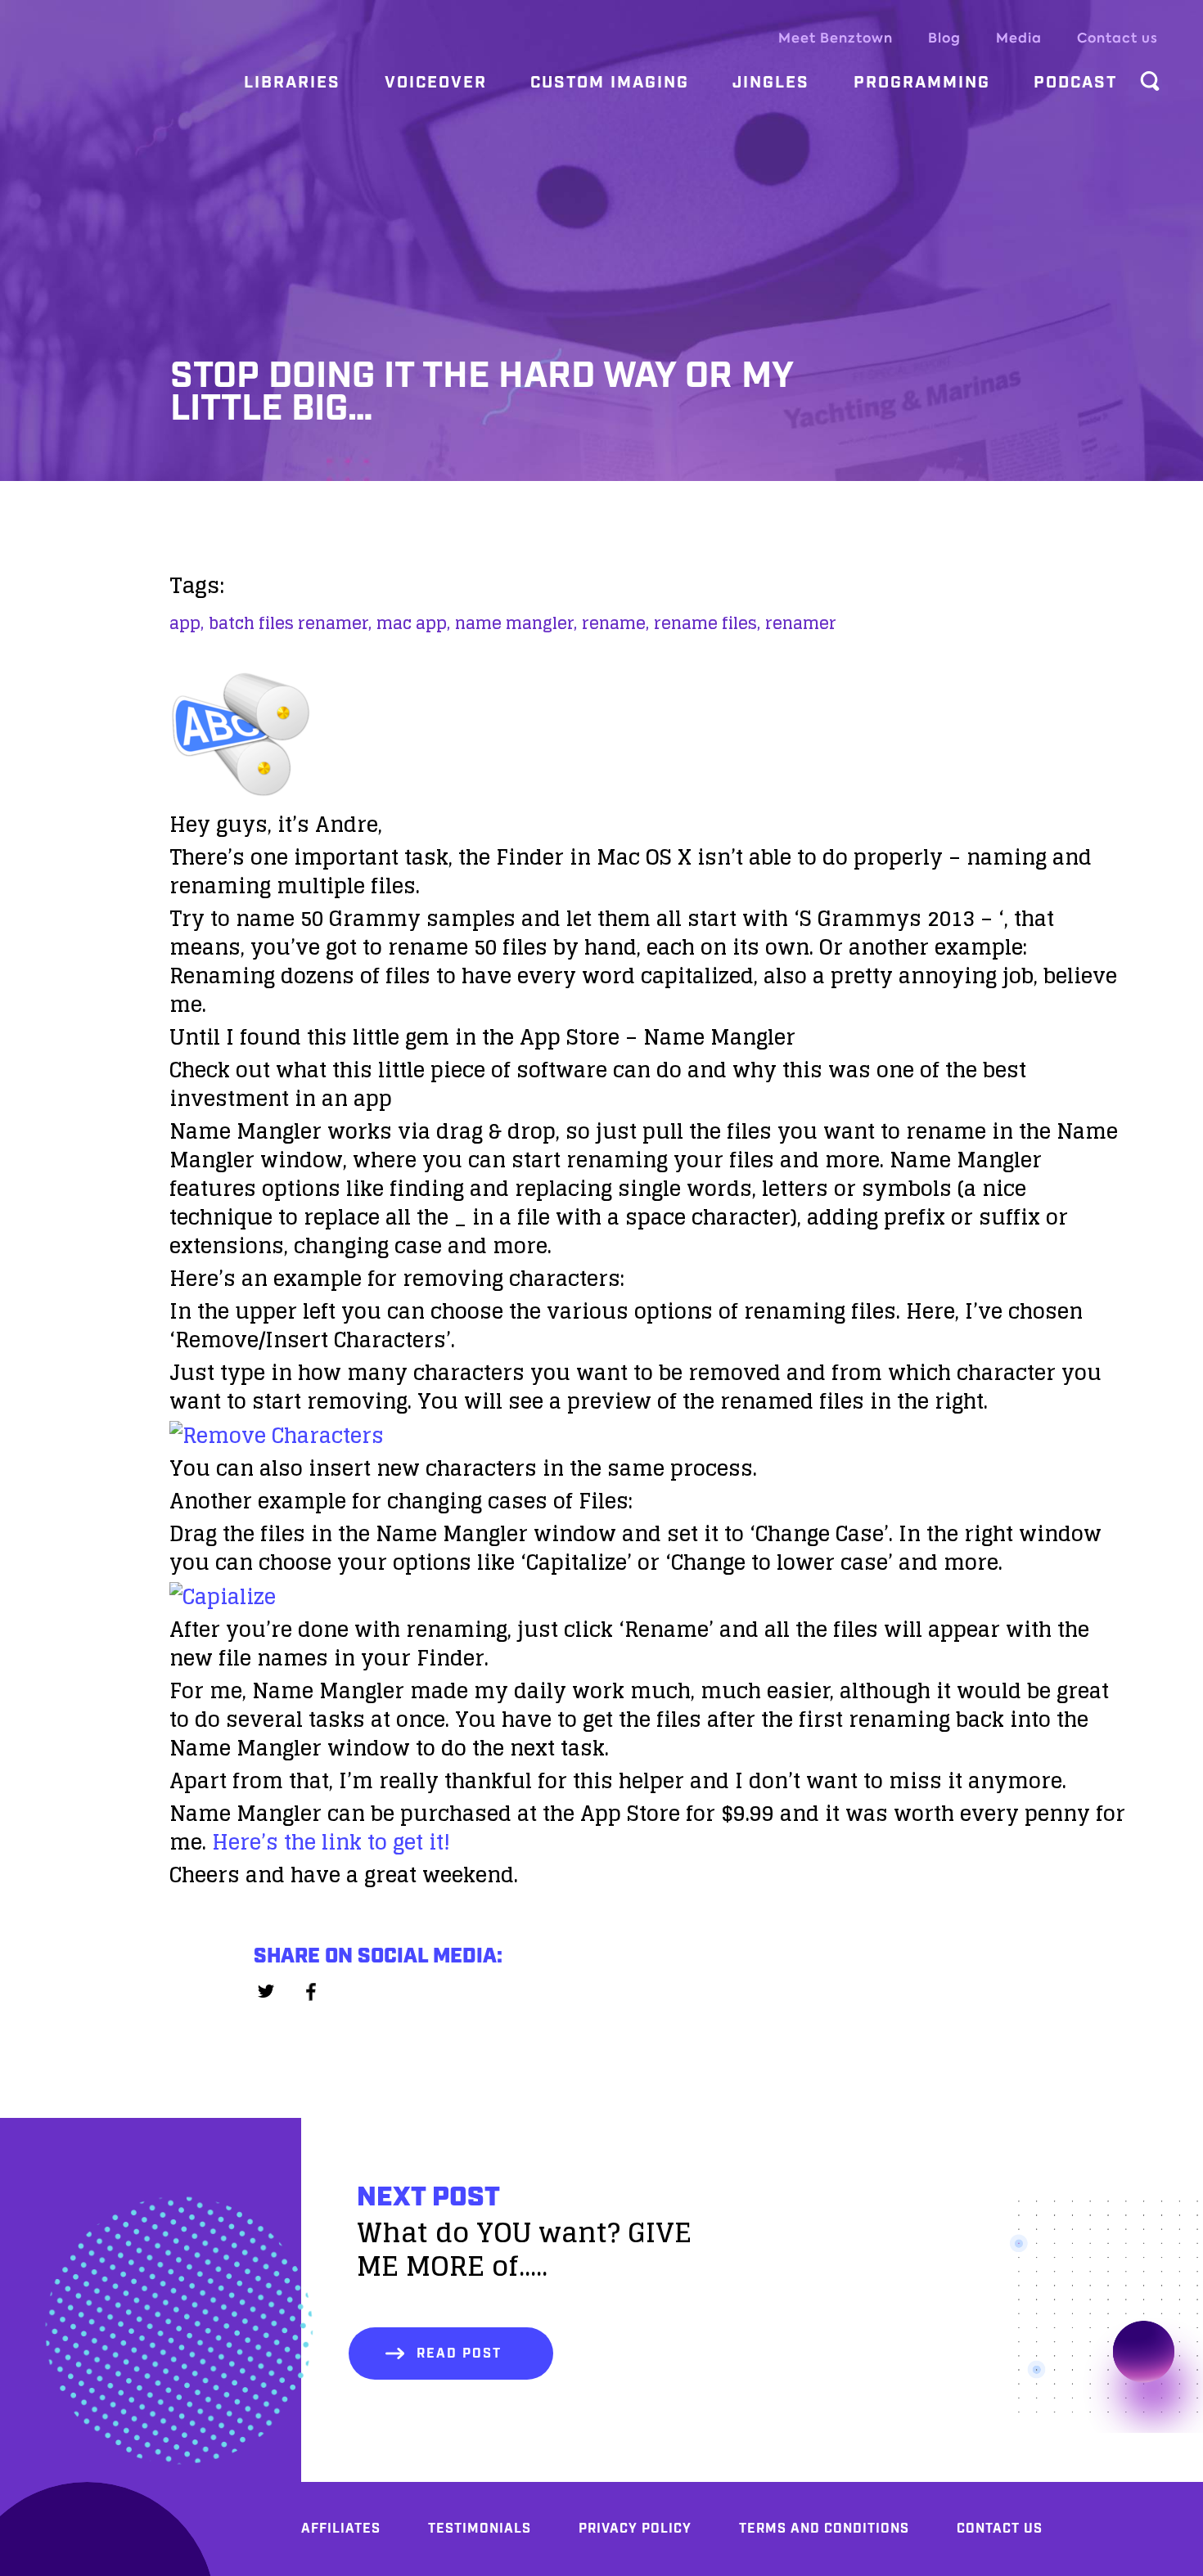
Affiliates (341, 2529)
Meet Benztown (836, 38)
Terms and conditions (824, 2529)
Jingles (771, 83)
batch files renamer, (290, 623)
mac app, (413, 623)
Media (1019, 38)
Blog (944, 38)
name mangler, (516, 623)
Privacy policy (635, 2529)
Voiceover (436, 83)
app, (187, 623)
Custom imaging (610, 83)
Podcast (1075, 83)
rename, (615, 623)
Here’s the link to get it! (331, 1842)
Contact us (1117, 38)
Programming (922, 83)
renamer (801, 623)
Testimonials (480, 2529)
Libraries (292, 83)
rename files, (707, 623)
